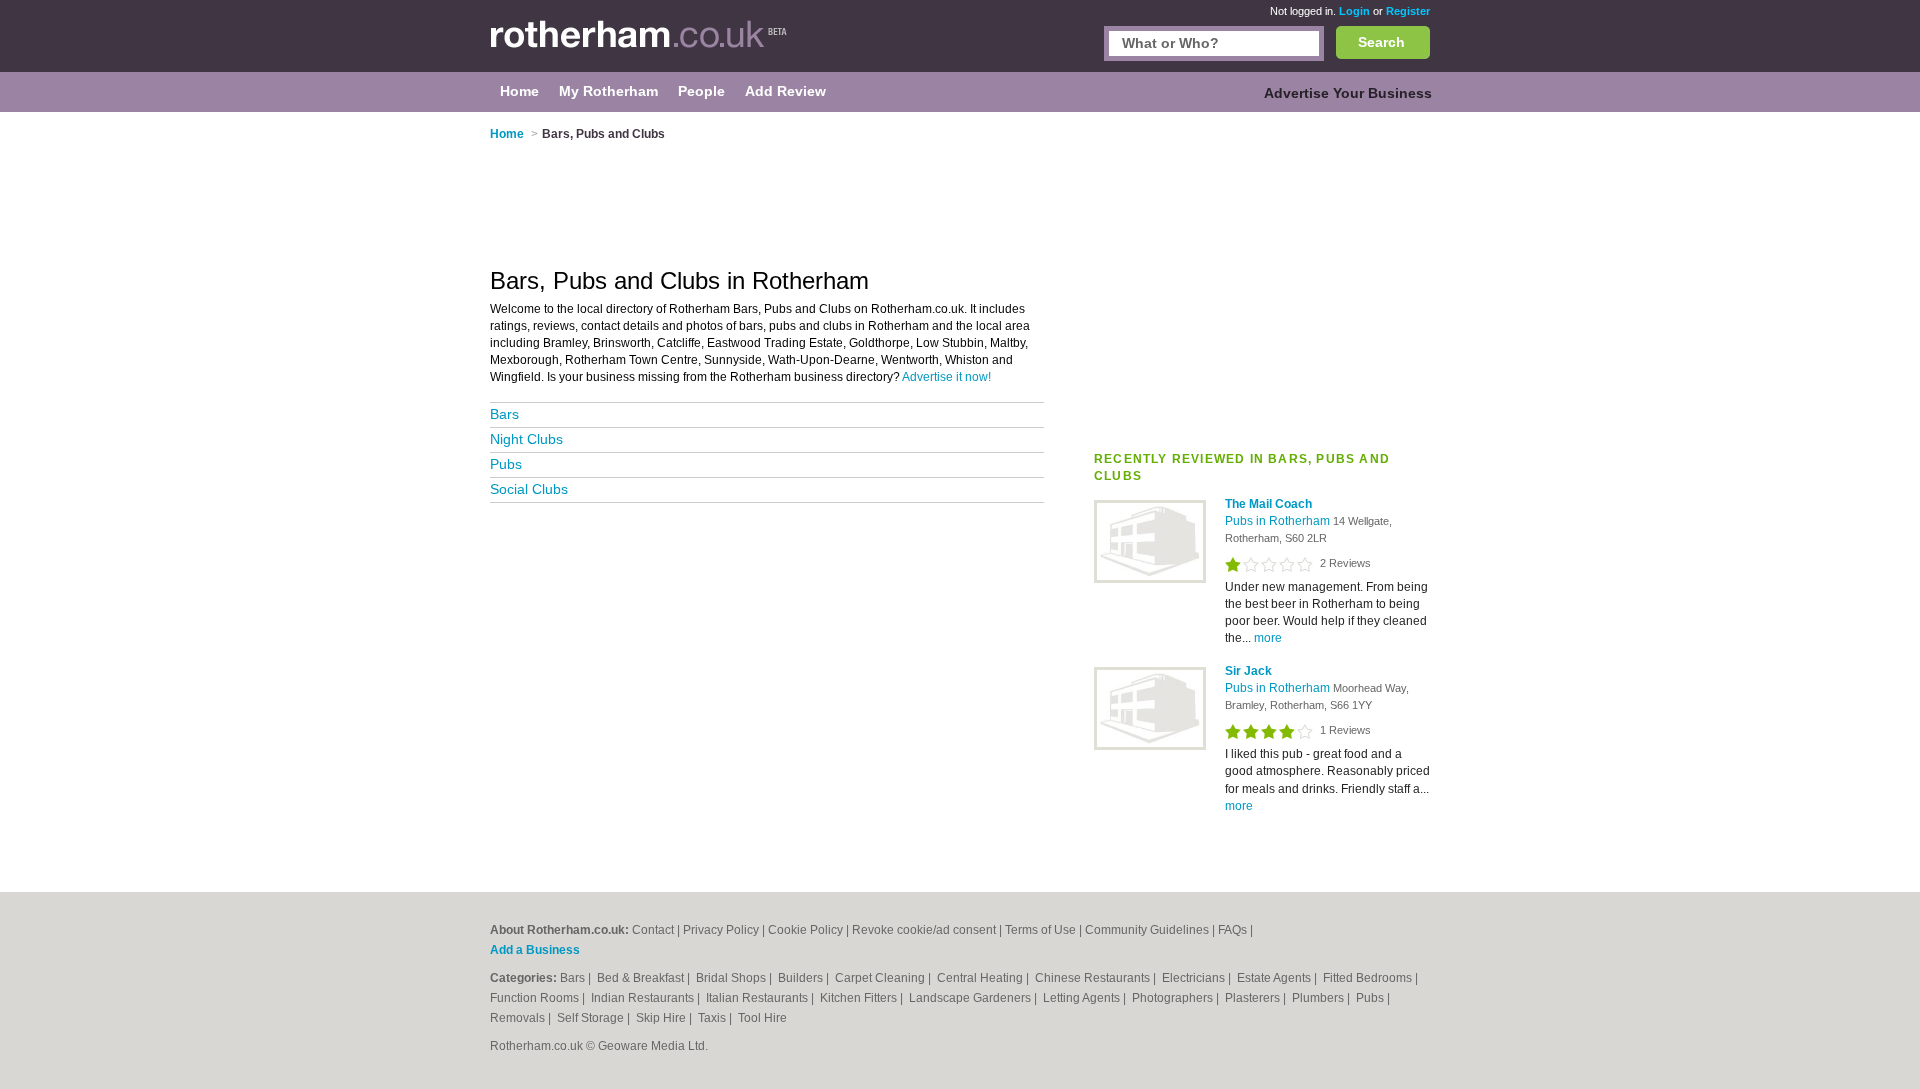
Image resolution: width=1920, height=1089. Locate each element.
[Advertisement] (1262, 269)
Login (1354, 11)
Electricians (1195, 978)
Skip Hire (662, 1018)
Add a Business (535, 950)
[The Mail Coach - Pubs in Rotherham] (1150, 579)
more (1268, 638)
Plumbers (1319, 998)
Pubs (506, 464)
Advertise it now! (946, 377)
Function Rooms (536, 998)
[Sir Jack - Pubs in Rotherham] (1150, 746)
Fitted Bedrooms (1369, 978)
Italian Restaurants (758, 998)
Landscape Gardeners (971, 998)
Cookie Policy (805, 930)
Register (1408, 11)
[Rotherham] (639, 46)
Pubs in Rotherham (1279, 521)
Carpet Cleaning (881, 978)
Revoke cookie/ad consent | (928, 930)
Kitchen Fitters (860, 998)
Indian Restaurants (644, 998)
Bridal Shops (732, 978)
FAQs (1232, 930)
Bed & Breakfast (642, 978)
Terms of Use (1040, 930)
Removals (519, 1018)
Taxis (713, 1018)
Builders (802, 978)
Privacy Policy (721, 930)
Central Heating (981, 978)
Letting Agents (1083, 998)
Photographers (1174, 998)
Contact (653, 930)
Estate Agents (1275, 978)
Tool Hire (762, 1018)
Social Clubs (529, 489)
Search (1381, 42)
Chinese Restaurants (1094, 978)
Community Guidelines (1147, 930)
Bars (504, 414)
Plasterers (1254, 998)
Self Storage (592, 1018)
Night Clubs (526, 439)
